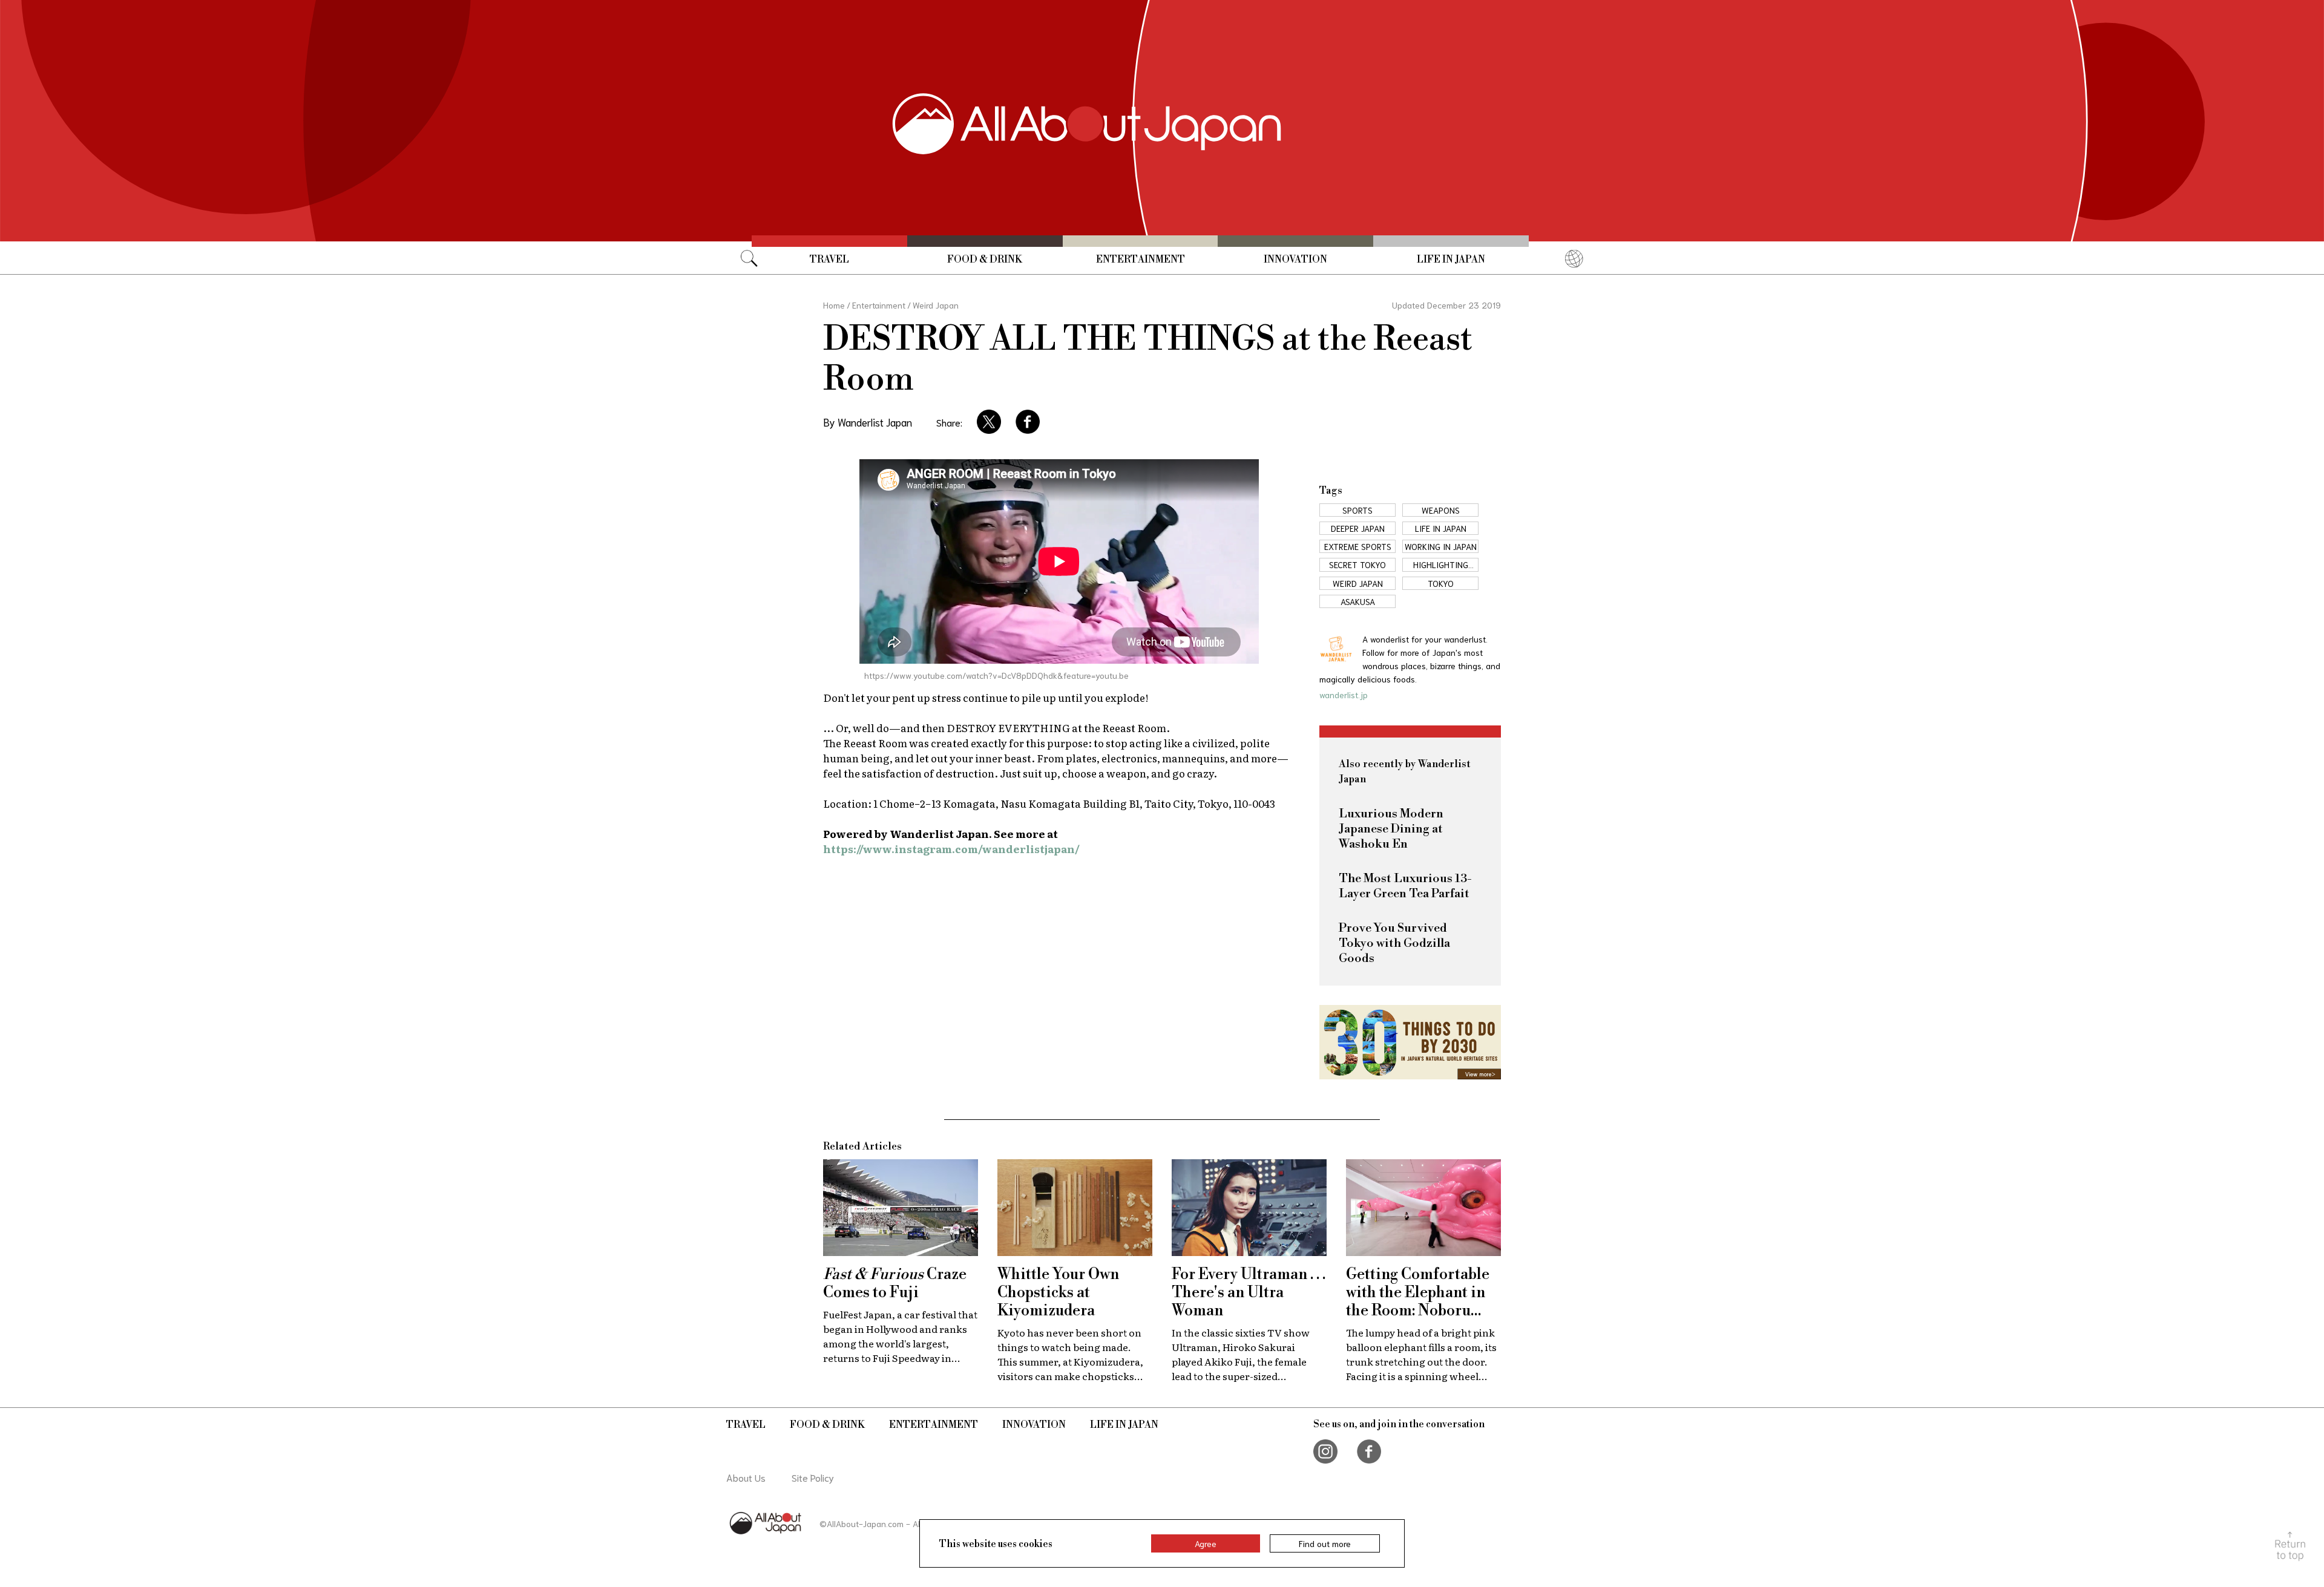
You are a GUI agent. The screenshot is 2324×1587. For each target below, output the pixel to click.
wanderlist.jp (1344, 695)
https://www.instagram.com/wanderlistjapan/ (951, 849)
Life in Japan (1451, 260)
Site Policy (813, 1477)
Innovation (1295, 260)
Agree (1206, 1543)
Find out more (1325, 1543)
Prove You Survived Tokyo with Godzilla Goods (1394, 944)
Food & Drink (985, 260)
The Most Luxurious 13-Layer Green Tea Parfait (1405, 886)
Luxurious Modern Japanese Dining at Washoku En (1391, 829)
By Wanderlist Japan (868, 422)
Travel (829, 260)
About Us (746, 1477)
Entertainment (1141, 260)
